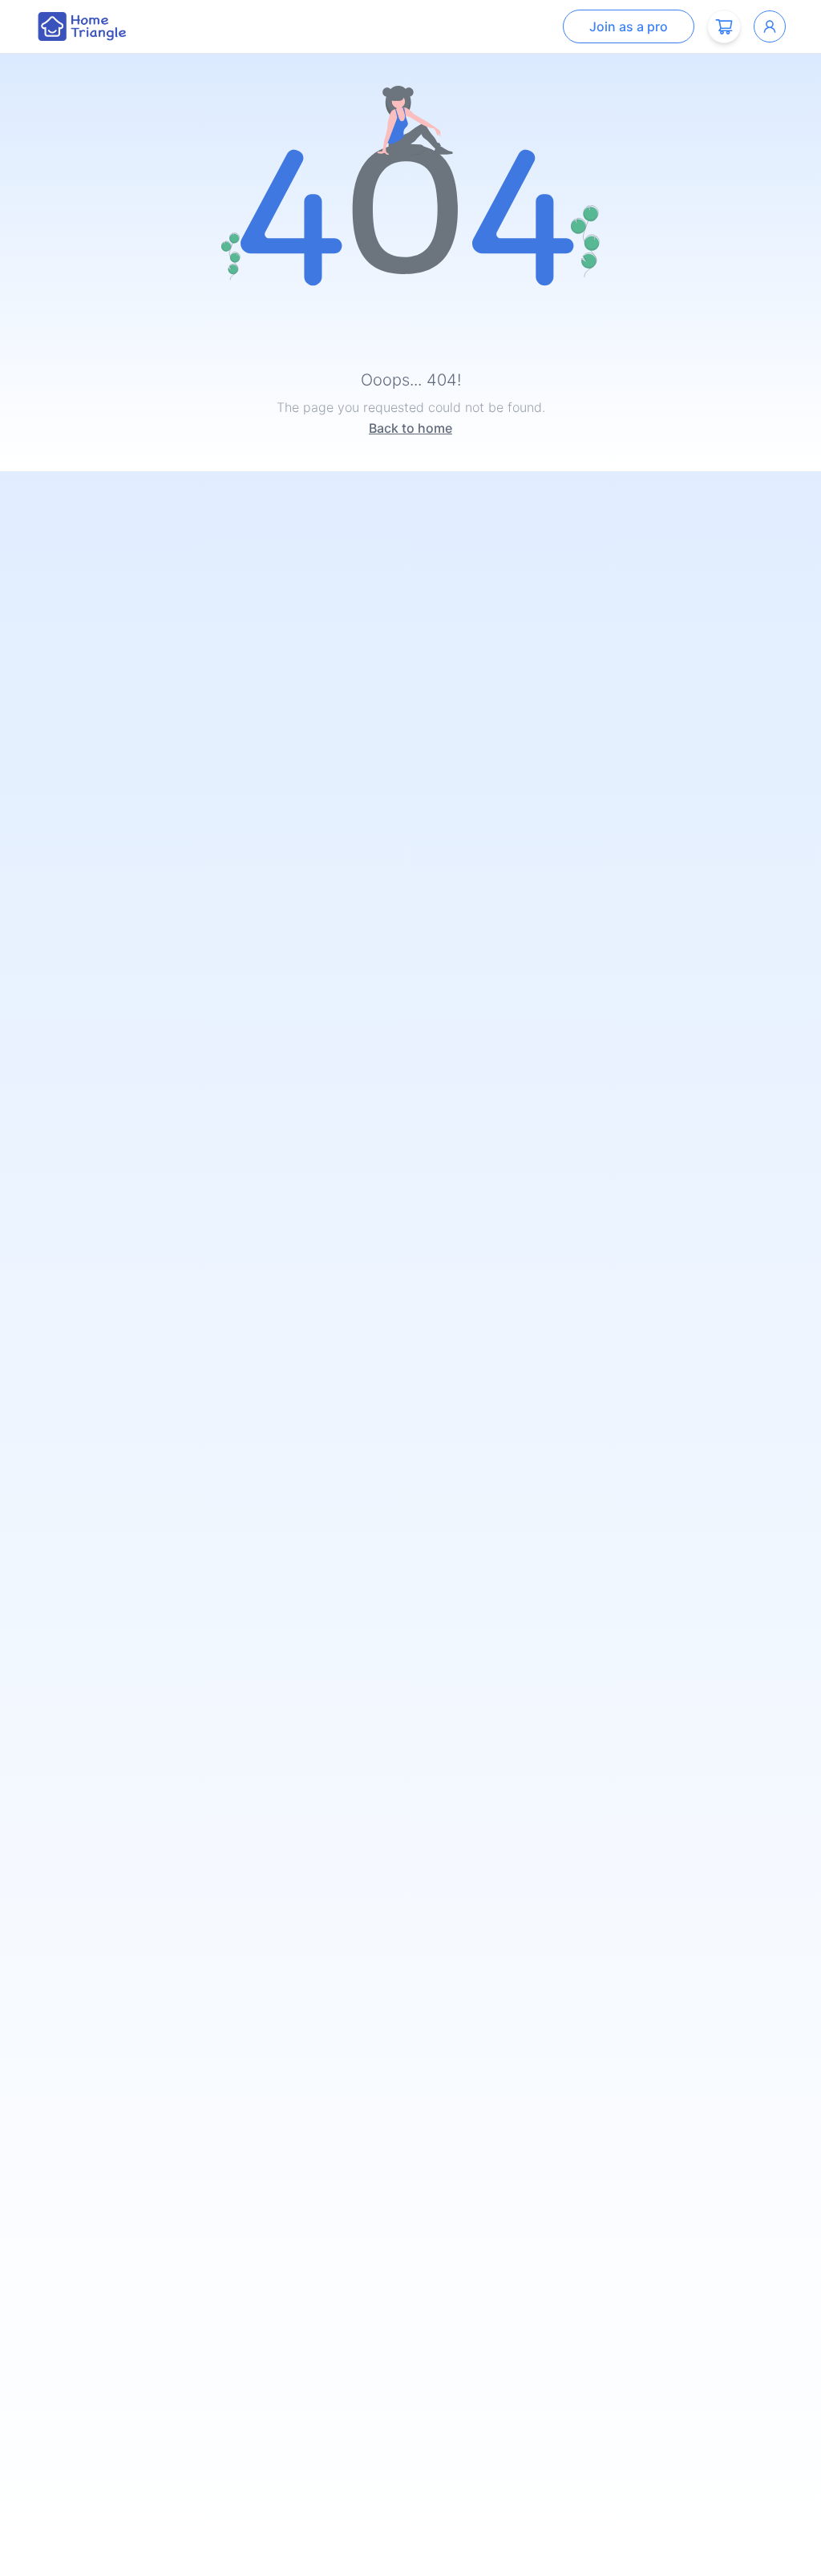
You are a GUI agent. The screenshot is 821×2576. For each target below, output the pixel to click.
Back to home (410, 428)
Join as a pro (629, 26)
